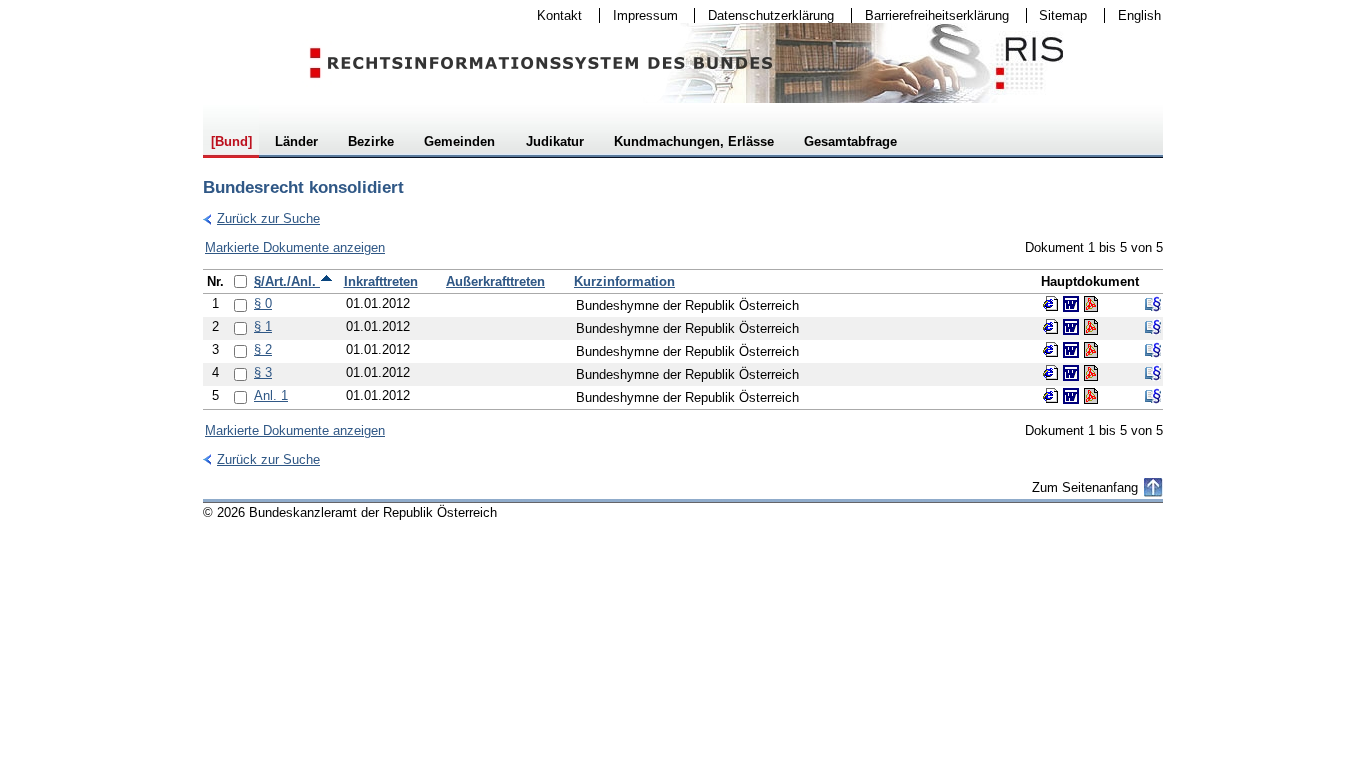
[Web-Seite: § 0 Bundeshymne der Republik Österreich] (1051, 304)
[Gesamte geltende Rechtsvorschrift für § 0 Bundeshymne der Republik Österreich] (1153, 304)
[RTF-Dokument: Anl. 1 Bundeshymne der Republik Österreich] (1071, 396)
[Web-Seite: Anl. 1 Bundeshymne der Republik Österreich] (1051, 396)
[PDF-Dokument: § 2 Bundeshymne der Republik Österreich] (1091, 350)
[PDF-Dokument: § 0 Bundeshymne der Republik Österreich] (1091, 304)
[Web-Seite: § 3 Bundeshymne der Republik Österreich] (1051, 373)
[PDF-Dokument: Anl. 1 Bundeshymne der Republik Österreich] (1091, 396)
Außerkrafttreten (495, 281)
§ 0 (263, 303)
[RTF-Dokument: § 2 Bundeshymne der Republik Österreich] (1071, 350)
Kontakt (553, 15)
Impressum (639, 15)
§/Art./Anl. (287, 281)
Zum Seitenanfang (1085, 487)
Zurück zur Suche (261, 218)
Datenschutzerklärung (764, 15)
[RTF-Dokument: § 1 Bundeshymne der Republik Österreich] (1071, 327)
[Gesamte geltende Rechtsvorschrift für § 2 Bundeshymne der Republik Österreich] (1153, 350)
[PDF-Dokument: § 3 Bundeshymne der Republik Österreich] (1091, 373)
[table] (683, 339)
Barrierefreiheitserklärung (930, 15)
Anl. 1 (271, 395)
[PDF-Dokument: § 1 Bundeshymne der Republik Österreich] (1091, 327)
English (1139, 15)
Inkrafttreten (381, 281)
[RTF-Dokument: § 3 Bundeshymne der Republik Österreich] (1071, 373)
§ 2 (263, 349)
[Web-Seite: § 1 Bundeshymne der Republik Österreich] (1051, 327)
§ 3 (263, 372)
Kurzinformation (624, 281)
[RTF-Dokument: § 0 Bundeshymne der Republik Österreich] (1071, 304)
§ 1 (263, 326)
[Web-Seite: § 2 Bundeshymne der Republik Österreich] (1051, 350)
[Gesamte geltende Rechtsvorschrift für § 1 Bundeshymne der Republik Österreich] (1153, 327)
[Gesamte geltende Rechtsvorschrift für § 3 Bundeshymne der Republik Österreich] (1153, 373)
